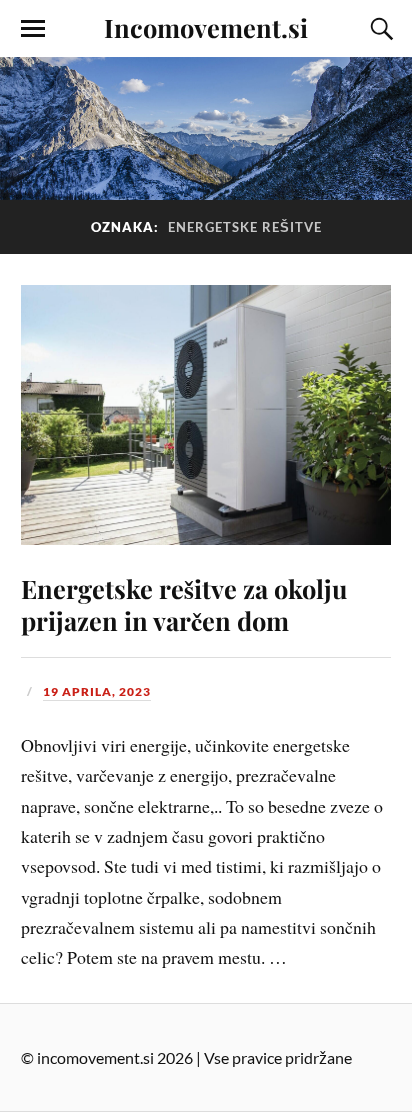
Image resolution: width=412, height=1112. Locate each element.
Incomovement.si (206, 27)
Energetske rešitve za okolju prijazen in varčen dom (184, 604)
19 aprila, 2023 (97, 691)
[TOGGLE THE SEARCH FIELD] (379, 29)
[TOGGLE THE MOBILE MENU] (33, 29)
